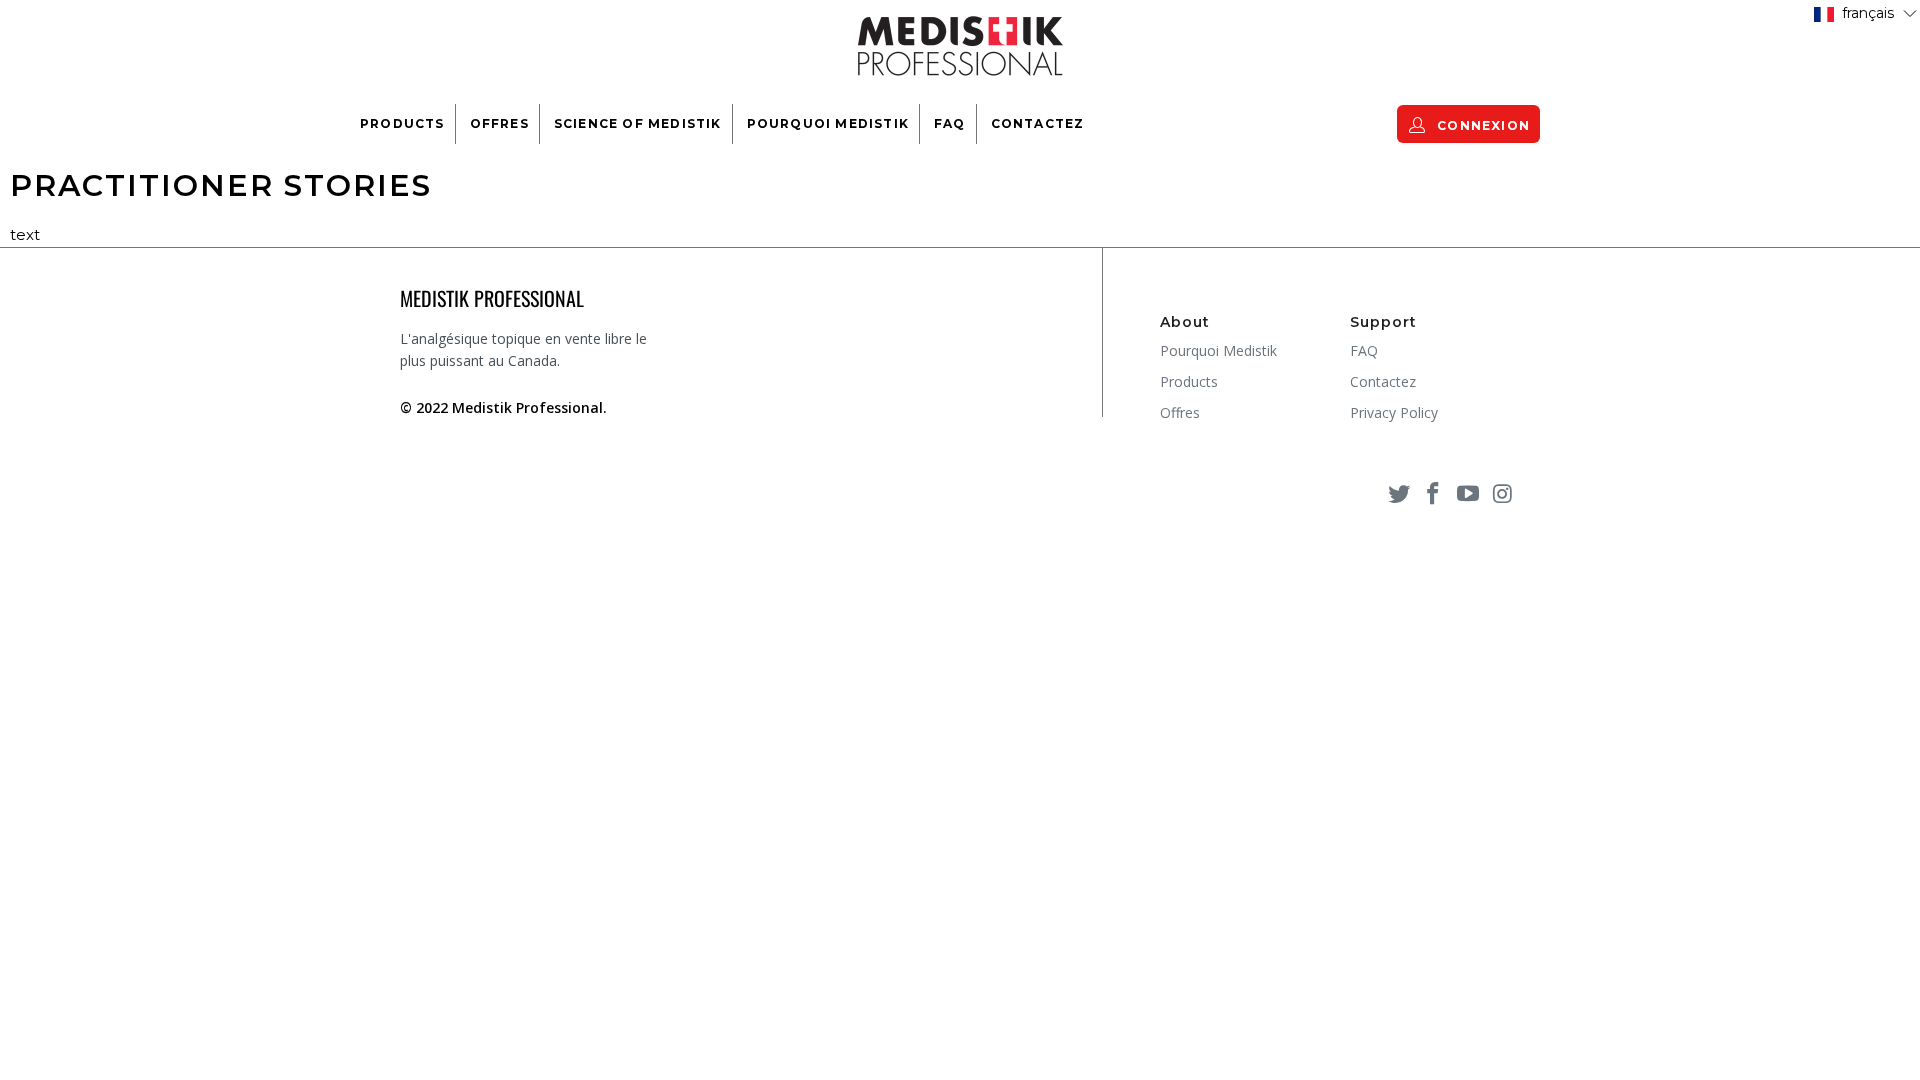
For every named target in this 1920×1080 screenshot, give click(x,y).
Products (402, 123)
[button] (1865, 12)
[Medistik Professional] (960, 44)
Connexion (1481, 125)
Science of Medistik (638, 123)
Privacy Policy (1394, 412)
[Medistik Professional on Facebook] (1434, 493)
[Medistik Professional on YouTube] (1469, 493)
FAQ (950, 123)
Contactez (1038, 123)
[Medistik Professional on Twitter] (1399, 493)
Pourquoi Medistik (828, 123)
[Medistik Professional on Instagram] (1503, 493)
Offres (499, 123)
